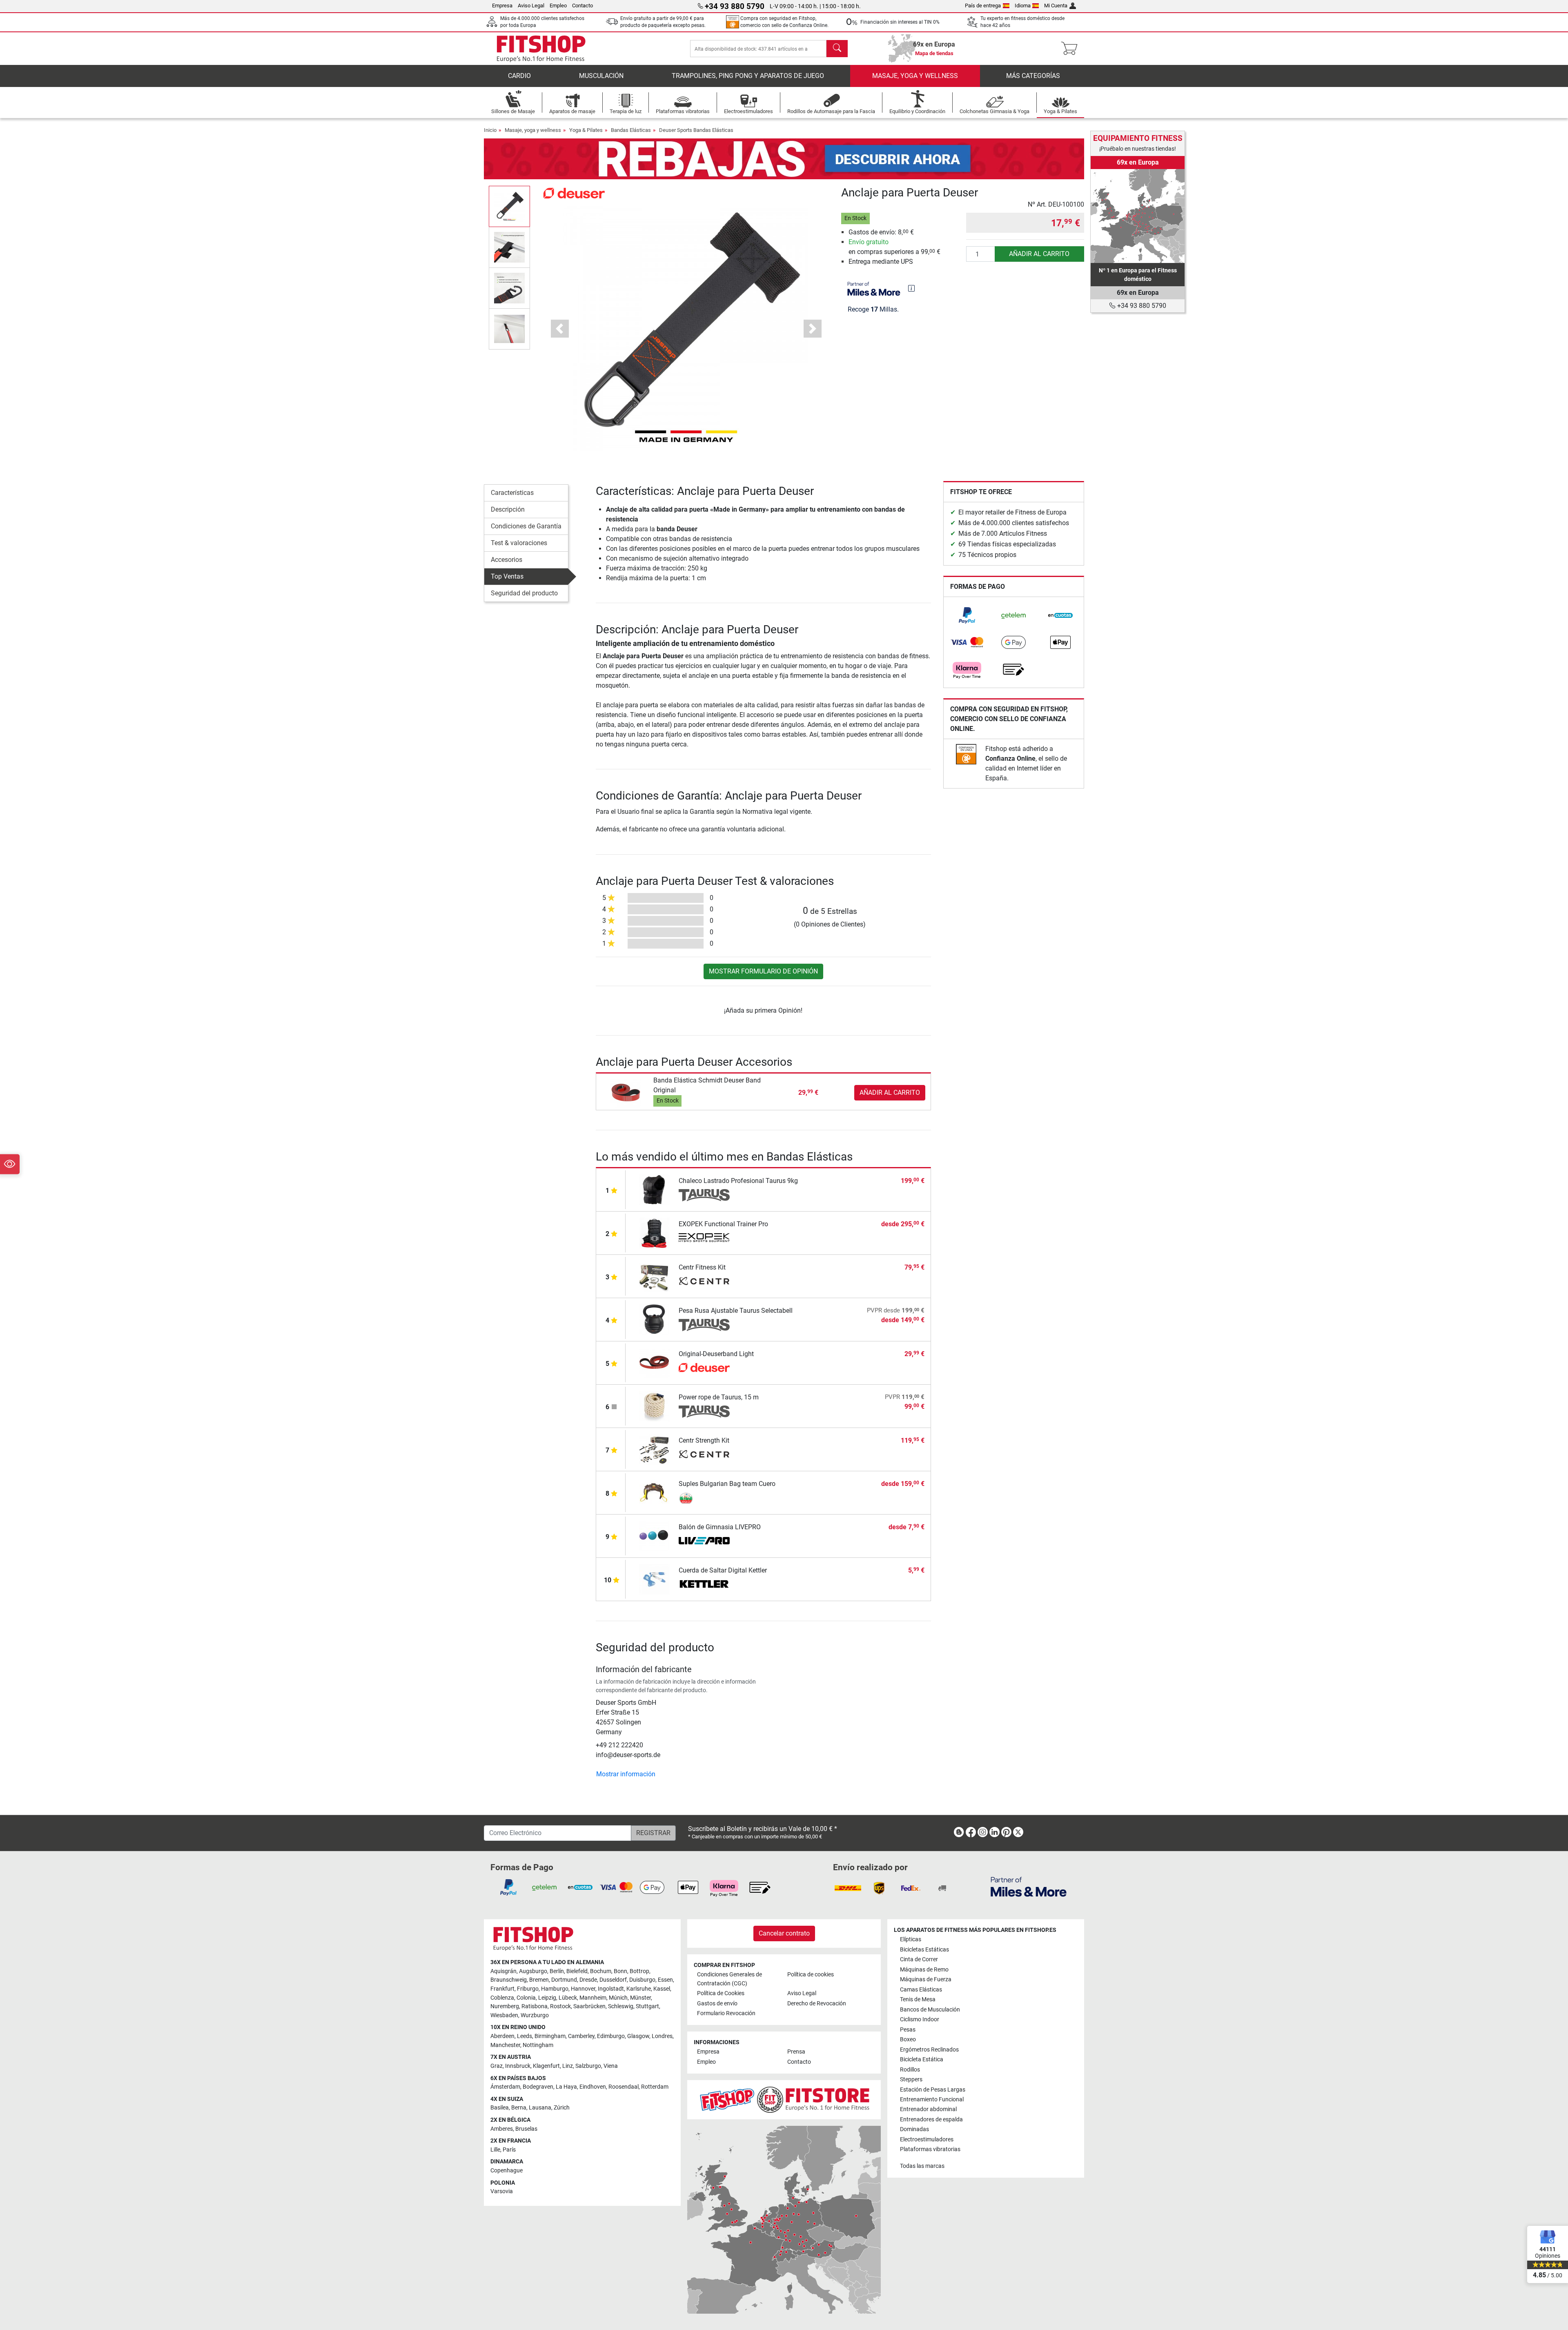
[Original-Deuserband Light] (654, 1362)
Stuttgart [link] (647, 2006)
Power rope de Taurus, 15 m (719, 1397)
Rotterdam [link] (655, 2087)
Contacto (582, 6)
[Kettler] (704, 1585)
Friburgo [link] (528, 1989)
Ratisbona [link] (535, 2006)
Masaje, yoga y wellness (915, 76)
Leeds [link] (525, 2036)
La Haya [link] (566, 2087)
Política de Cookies (721, 1993)
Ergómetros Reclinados (929, 2050)
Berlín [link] (557, 1971)
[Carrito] (1072, 49)
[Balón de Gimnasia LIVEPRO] (654, 1536)
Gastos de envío (717, 2004)
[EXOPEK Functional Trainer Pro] (654, 1233)
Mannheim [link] (593, 1998)
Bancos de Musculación (930, 2010)
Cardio (519, 76)
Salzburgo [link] (588, 2066)
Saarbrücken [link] (589, 2006)
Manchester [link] (505, 2045)
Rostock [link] (560, 2006)
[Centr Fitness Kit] (654, 1276)
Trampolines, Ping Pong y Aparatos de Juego (748, 76)
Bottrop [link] (639, 1971)
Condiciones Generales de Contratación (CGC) (729, 1979)
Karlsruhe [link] (639, 1989)
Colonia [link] (526, 1998)
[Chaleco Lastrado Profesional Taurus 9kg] (654, 1189)
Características (512, 493)
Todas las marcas (922, 2166)
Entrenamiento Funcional (932, 2099)
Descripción (508, 509)
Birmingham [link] (550, 2036)
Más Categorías (1033, 76)
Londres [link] (662, 2036)
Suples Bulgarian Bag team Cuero (727, 1484)
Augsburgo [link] (533, 1971)
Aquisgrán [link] (503, 1971)
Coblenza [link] (502, 1998)
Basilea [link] (500, 2108)
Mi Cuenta (1056, 6)
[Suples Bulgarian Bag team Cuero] (654, 1492)
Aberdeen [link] (502, 2036)
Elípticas (911, 1939)
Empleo (558, 6)
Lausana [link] (540, 2108)
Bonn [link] (620, 1971)
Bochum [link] (601, 1971)
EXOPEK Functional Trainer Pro (723, 1224)
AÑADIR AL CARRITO (1039, 254)
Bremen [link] (539, 1980)
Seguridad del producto (524, 593)
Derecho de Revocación (817, 2004)
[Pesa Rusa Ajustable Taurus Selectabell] (654, 1319)
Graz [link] (497, 2066)
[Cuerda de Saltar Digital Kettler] (654, 1579)
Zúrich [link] (562, 2108)
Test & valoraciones (519, 543)
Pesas (908, 2030)
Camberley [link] (581, 2036)
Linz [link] (568, 2066)
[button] (509, 206)
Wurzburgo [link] (535, 2015)
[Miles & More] (1029, 1886)
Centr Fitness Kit (702, 1267)
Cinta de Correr (919, 1959)
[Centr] (704, 1282)
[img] (911, 288)
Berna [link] (519, 2108)
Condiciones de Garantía (526, 526)
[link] (967, 615)
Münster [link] (640, 1998)
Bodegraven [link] (538, 2087)
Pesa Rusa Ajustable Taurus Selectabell (736, 1311)
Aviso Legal (531, 6)
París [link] (509, 2150)
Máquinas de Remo (924, 1970)
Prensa (796, 2052)
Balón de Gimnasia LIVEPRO (720, 1527)
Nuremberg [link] (505, 2006)
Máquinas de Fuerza (926, 1979)
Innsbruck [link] (518, 2066)
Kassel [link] (662, 1989)
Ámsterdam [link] (505, 2087)
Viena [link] (611, 2066)
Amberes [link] (502, 2129)
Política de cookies (811, 1975)
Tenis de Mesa (918, 1999)
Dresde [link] (588, 1980)
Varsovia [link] (502, 2191)
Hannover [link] (583, 1989)
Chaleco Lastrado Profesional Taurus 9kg (738, 1181)
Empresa (502, 6)
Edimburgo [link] (611, 2036)
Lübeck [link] (568, 1998)
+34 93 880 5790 (1141, 306)
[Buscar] (837, 49)
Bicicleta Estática (922, 2059)
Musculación (601, 76)
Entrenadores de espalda (931, 2119)
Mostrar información (626, 1774)
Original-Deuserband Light (716, 1354)
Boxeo (908, 2039)
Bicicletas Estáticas (924, 1950)
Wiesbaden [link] (504, 2015)
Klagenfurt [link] (546, 2066)
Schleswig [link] (621, 2006)
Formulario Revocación (726, 2013)
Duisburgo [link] (642, 1980)
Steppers (911, 2079)
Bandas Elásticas (631, 130)
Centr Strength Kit (704, 1440)
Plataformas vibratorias (930, 2149)
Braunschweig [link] (509, 1980)
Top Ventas (507, 576)
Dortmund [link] (564, 1980)
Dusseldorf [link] (613, 1980)
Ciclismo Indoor (920, 2019)
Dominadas (914, 2129)
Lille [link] (495, 2150)
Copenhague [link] (507, 2171)
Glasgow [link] (638, 2036)
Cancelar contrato (784, 1933)
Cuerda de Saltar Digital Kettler (723, 1570)
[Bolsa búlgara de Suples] (704, 1498)
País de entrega (983, 6)
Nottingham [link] (538, 2045)
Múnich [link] (618, 1998)
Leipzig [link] (547, 1998)
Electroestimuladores (927, 2140)
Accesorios (507, 560)
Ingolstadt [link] (611, 1989)
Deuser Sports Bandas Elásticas (696, 130)
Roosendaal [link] (624, 2087)
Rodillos (910, 2070)
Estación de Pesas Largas (933, 2090)
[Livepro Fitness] (704, 1541)
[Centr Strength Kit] (654, 1449)
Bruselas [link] (526, 2129)
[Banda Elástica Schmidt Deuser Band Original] (626, 1092)
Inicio (490, 130)
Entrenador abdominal (928, 2109)
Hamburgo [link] (555, 1989)
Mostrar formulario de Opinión (763, 971)
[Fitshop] (541, 48)
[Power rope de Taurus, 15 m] (654, 1406)
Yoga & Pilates (586, 130)
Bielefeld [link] (577, 1971)
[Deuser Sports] (574, 193)
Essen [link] (665, 1980)
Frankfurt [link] (502, 1989)
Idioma (1023, 6)
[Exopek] (704, 1239)
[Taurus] (704, 1195)
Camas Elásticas (921, 1990)
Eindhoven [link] (593, 2087)
